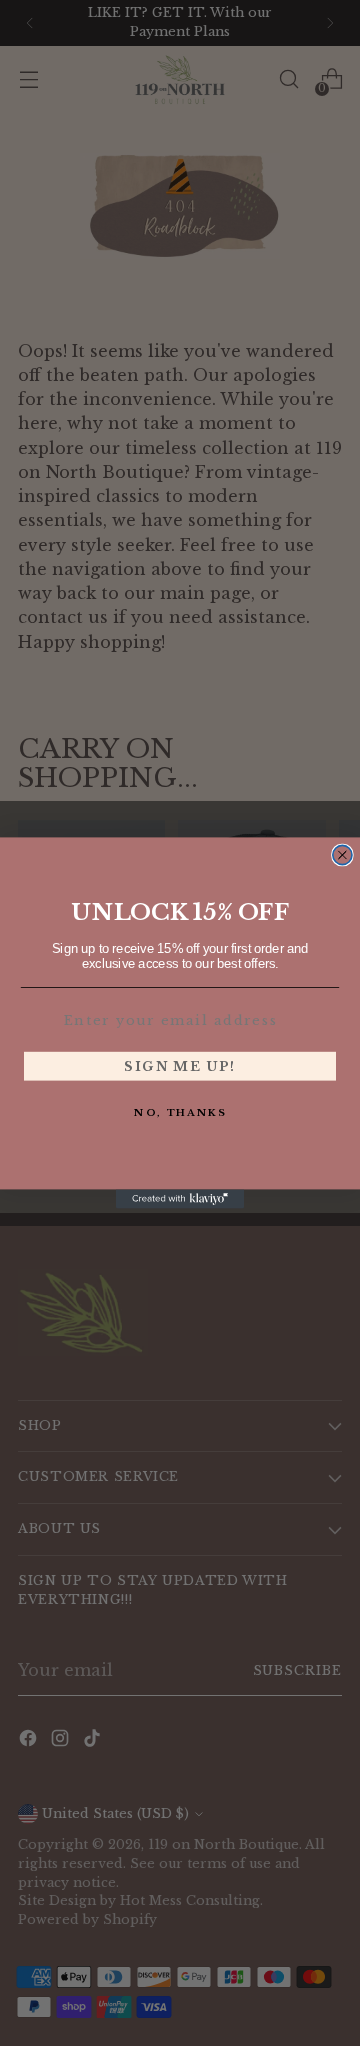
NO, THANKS (179, 1112)
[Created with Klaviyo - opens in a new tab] (180, 1198)
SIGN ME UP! (179, 1066)
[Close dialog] (342, 854)
